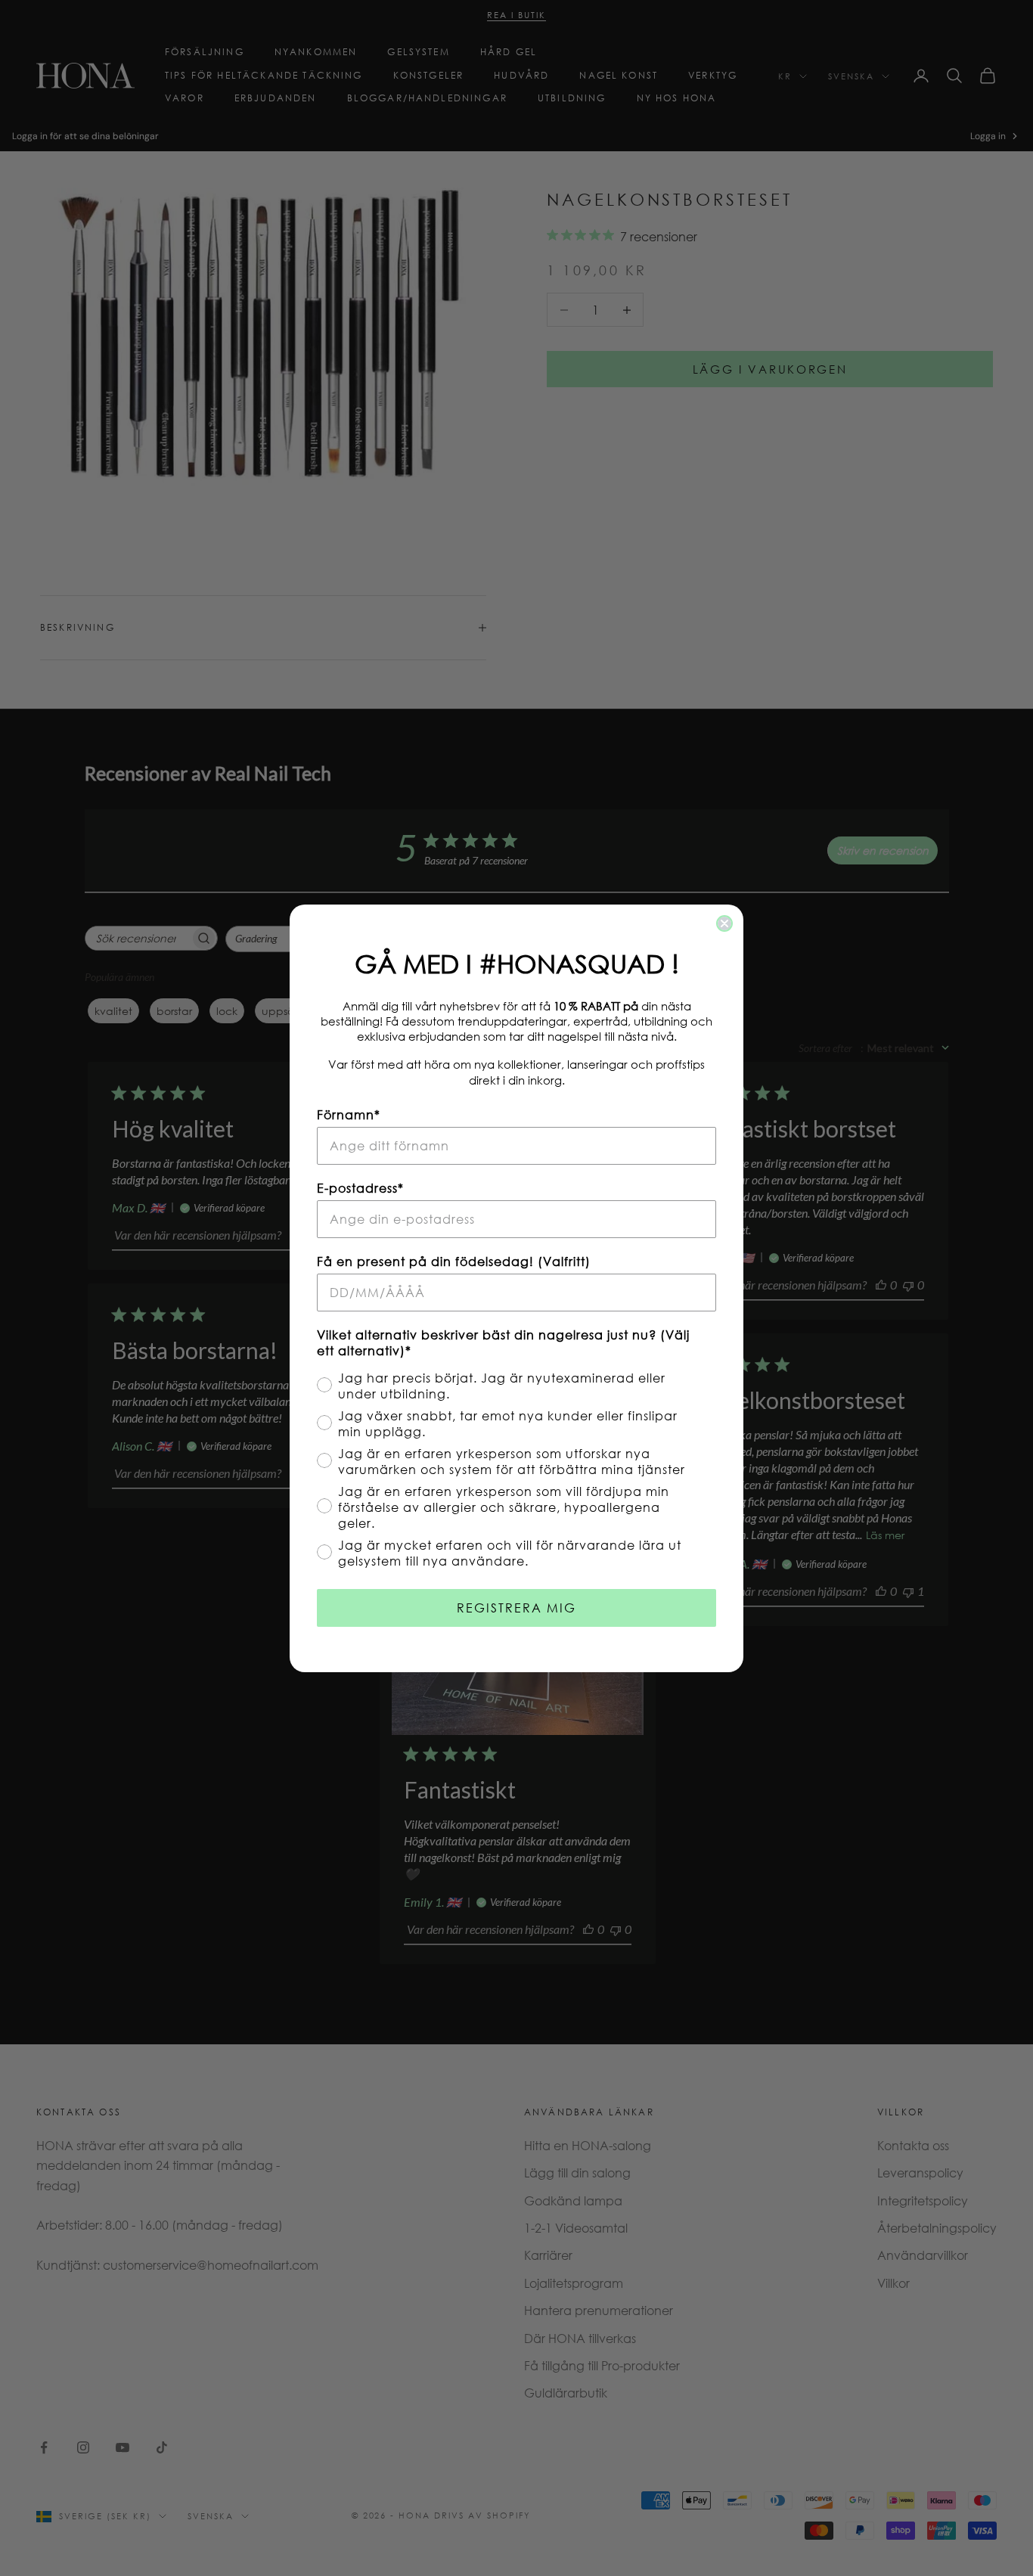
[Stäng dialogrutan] (724, 923)
